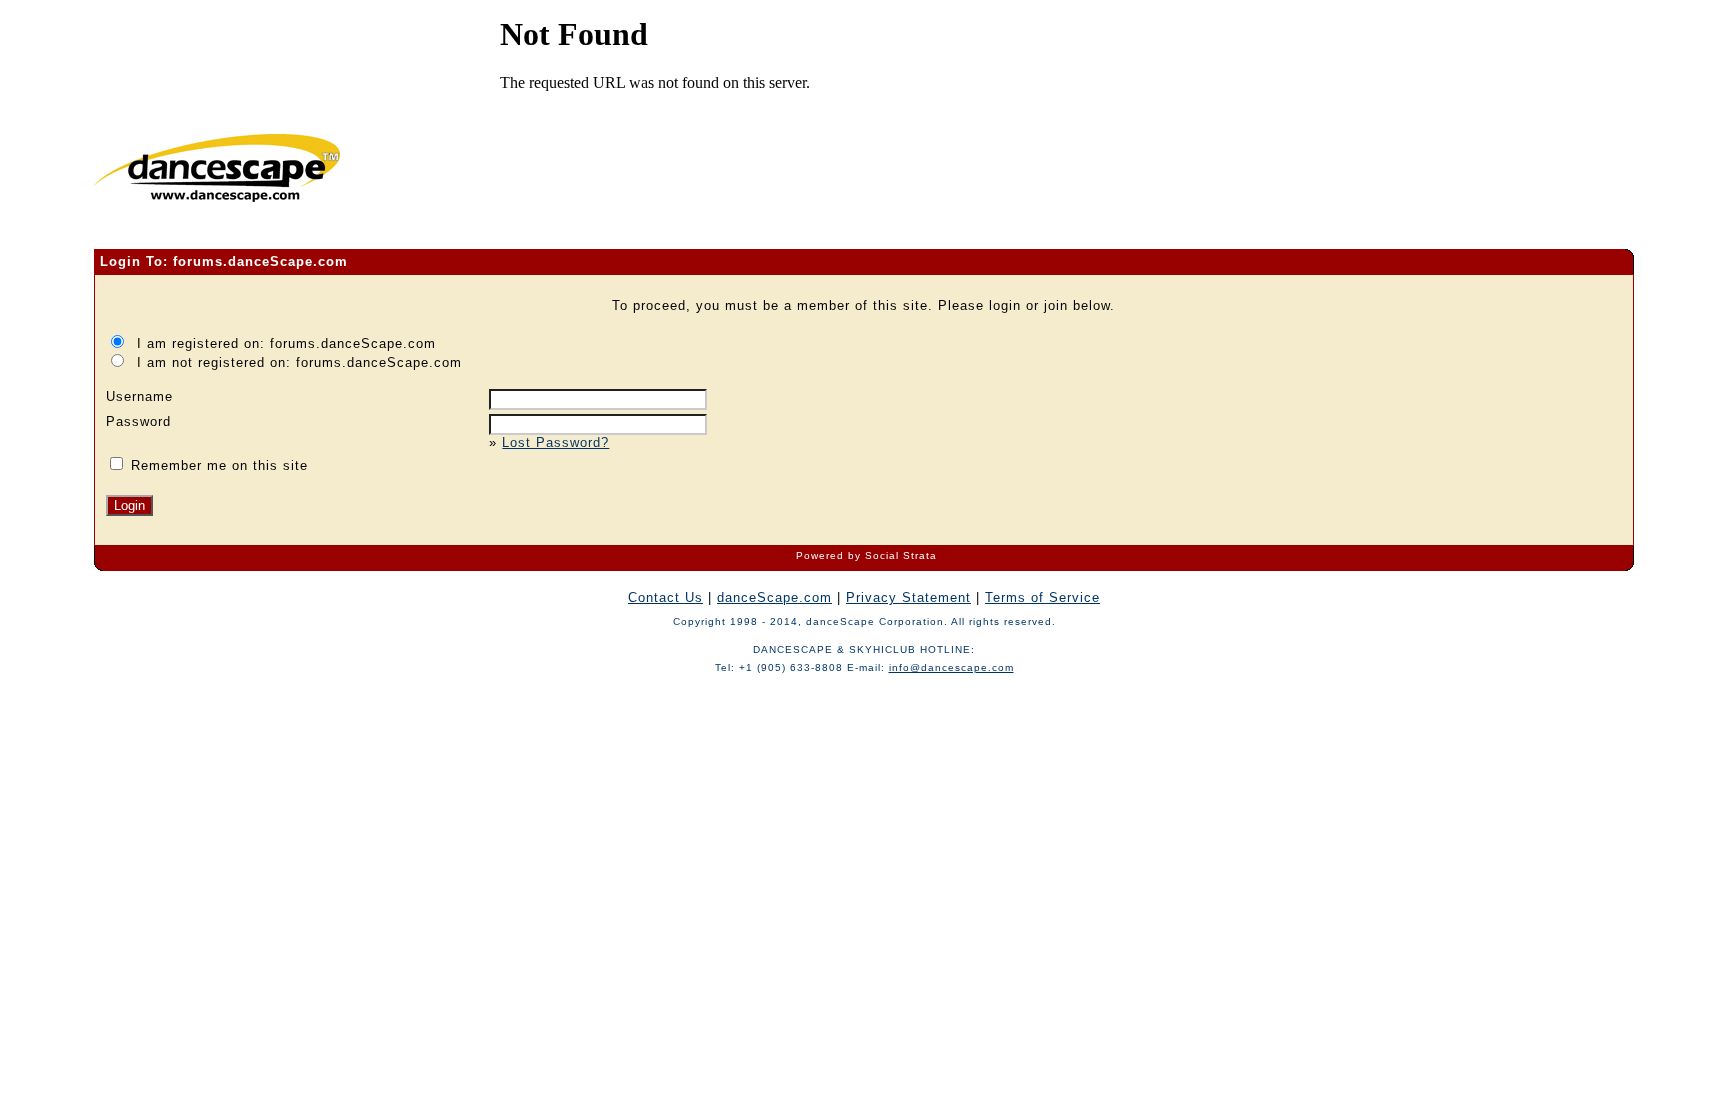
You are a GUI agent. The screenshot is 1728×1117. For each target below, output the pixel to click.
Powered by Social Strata (866, 555)
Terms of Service (1042, 597)
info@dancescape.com (951, 667)
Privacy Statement (908, 597)
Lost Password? (555, 442)
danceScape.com (774, 597)
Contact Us (665, 597)
